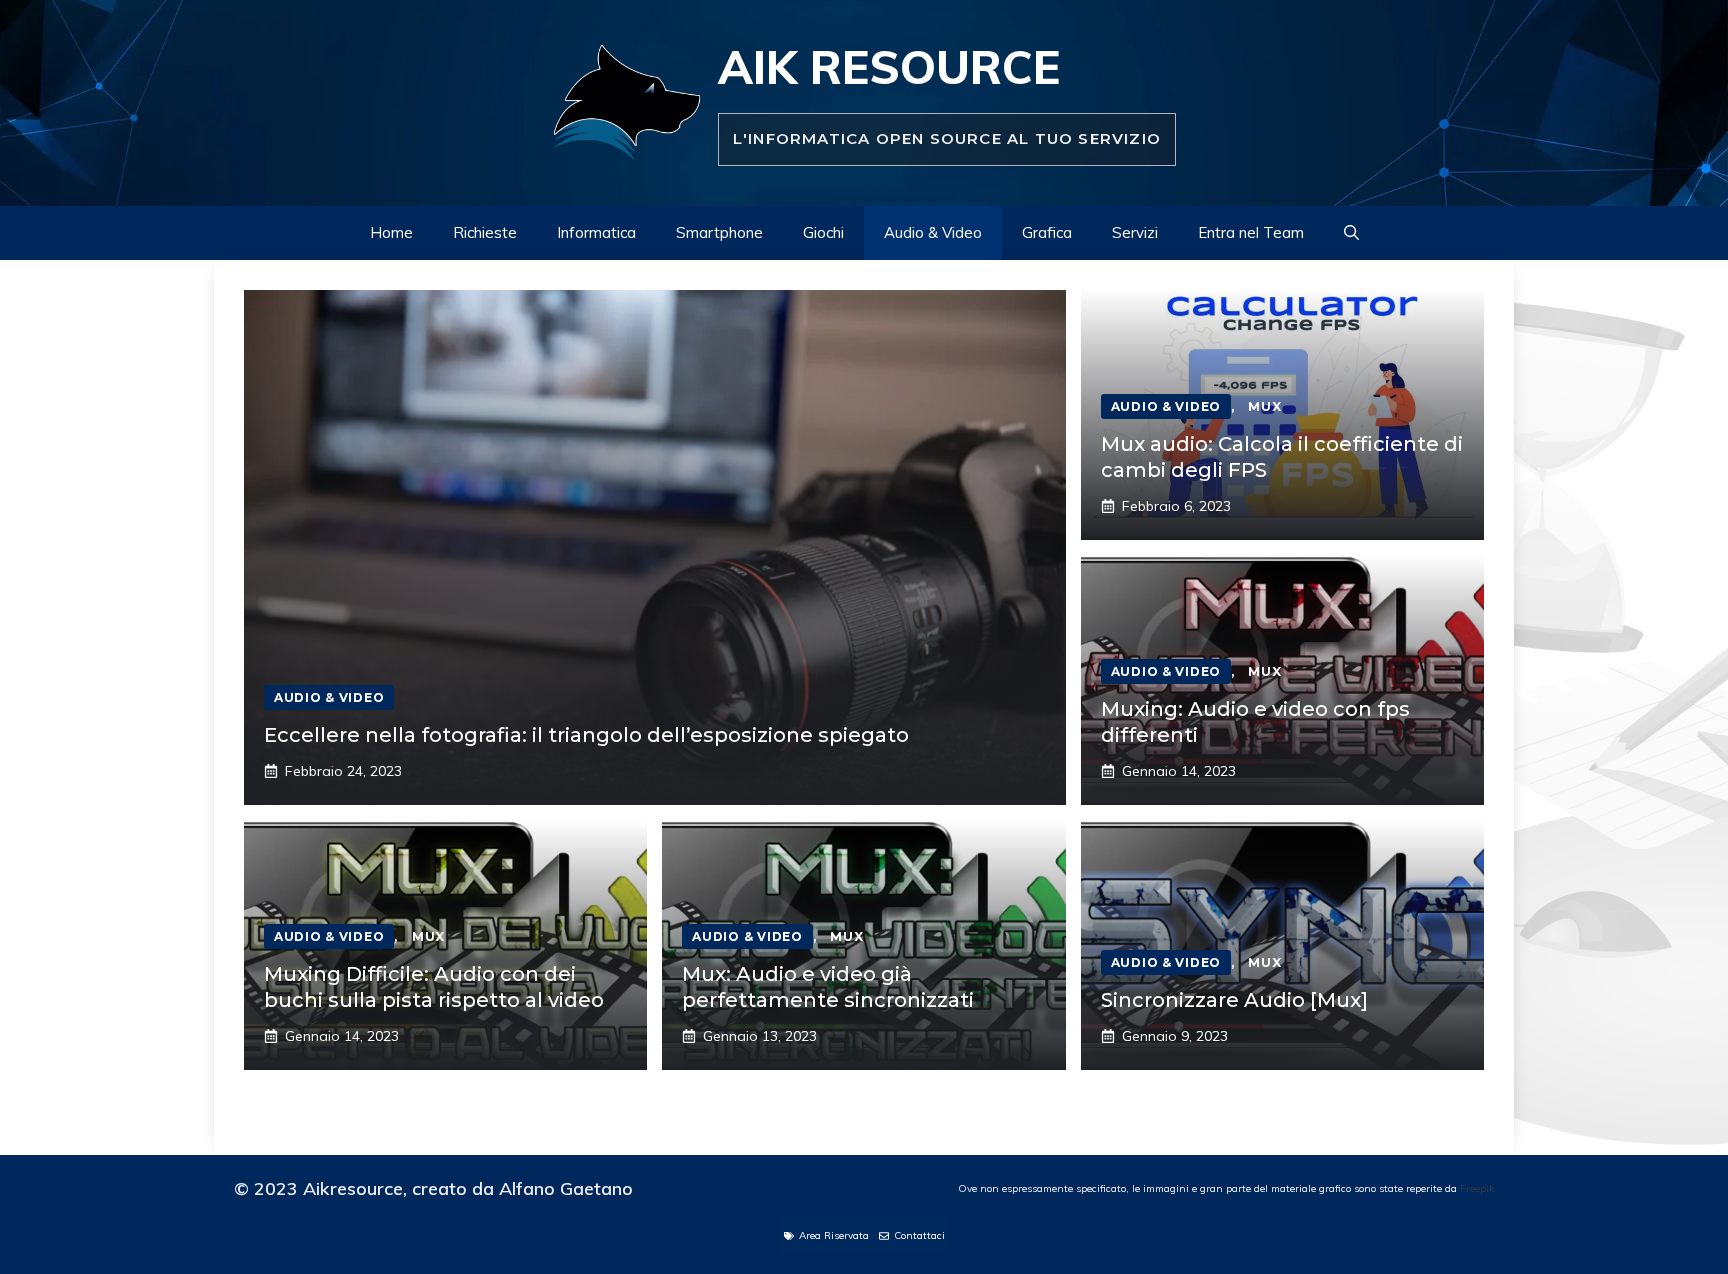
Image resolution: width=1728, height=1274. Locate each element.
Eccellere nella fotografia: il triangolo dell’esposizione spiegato (586, 735)
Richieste (485, 232)
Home (391, 232)
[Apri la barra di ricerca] (1351, 233)
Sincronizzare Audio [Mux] (1234, 1000)
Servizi (1135, 232)
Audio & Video (933, 232)
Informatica (596, 232)
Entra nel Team (1251, 232)
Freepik (1477, 1188)
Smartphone (719, 232)
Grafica (1047, 232)
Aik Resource (889, 67)
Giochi (823, 232)
